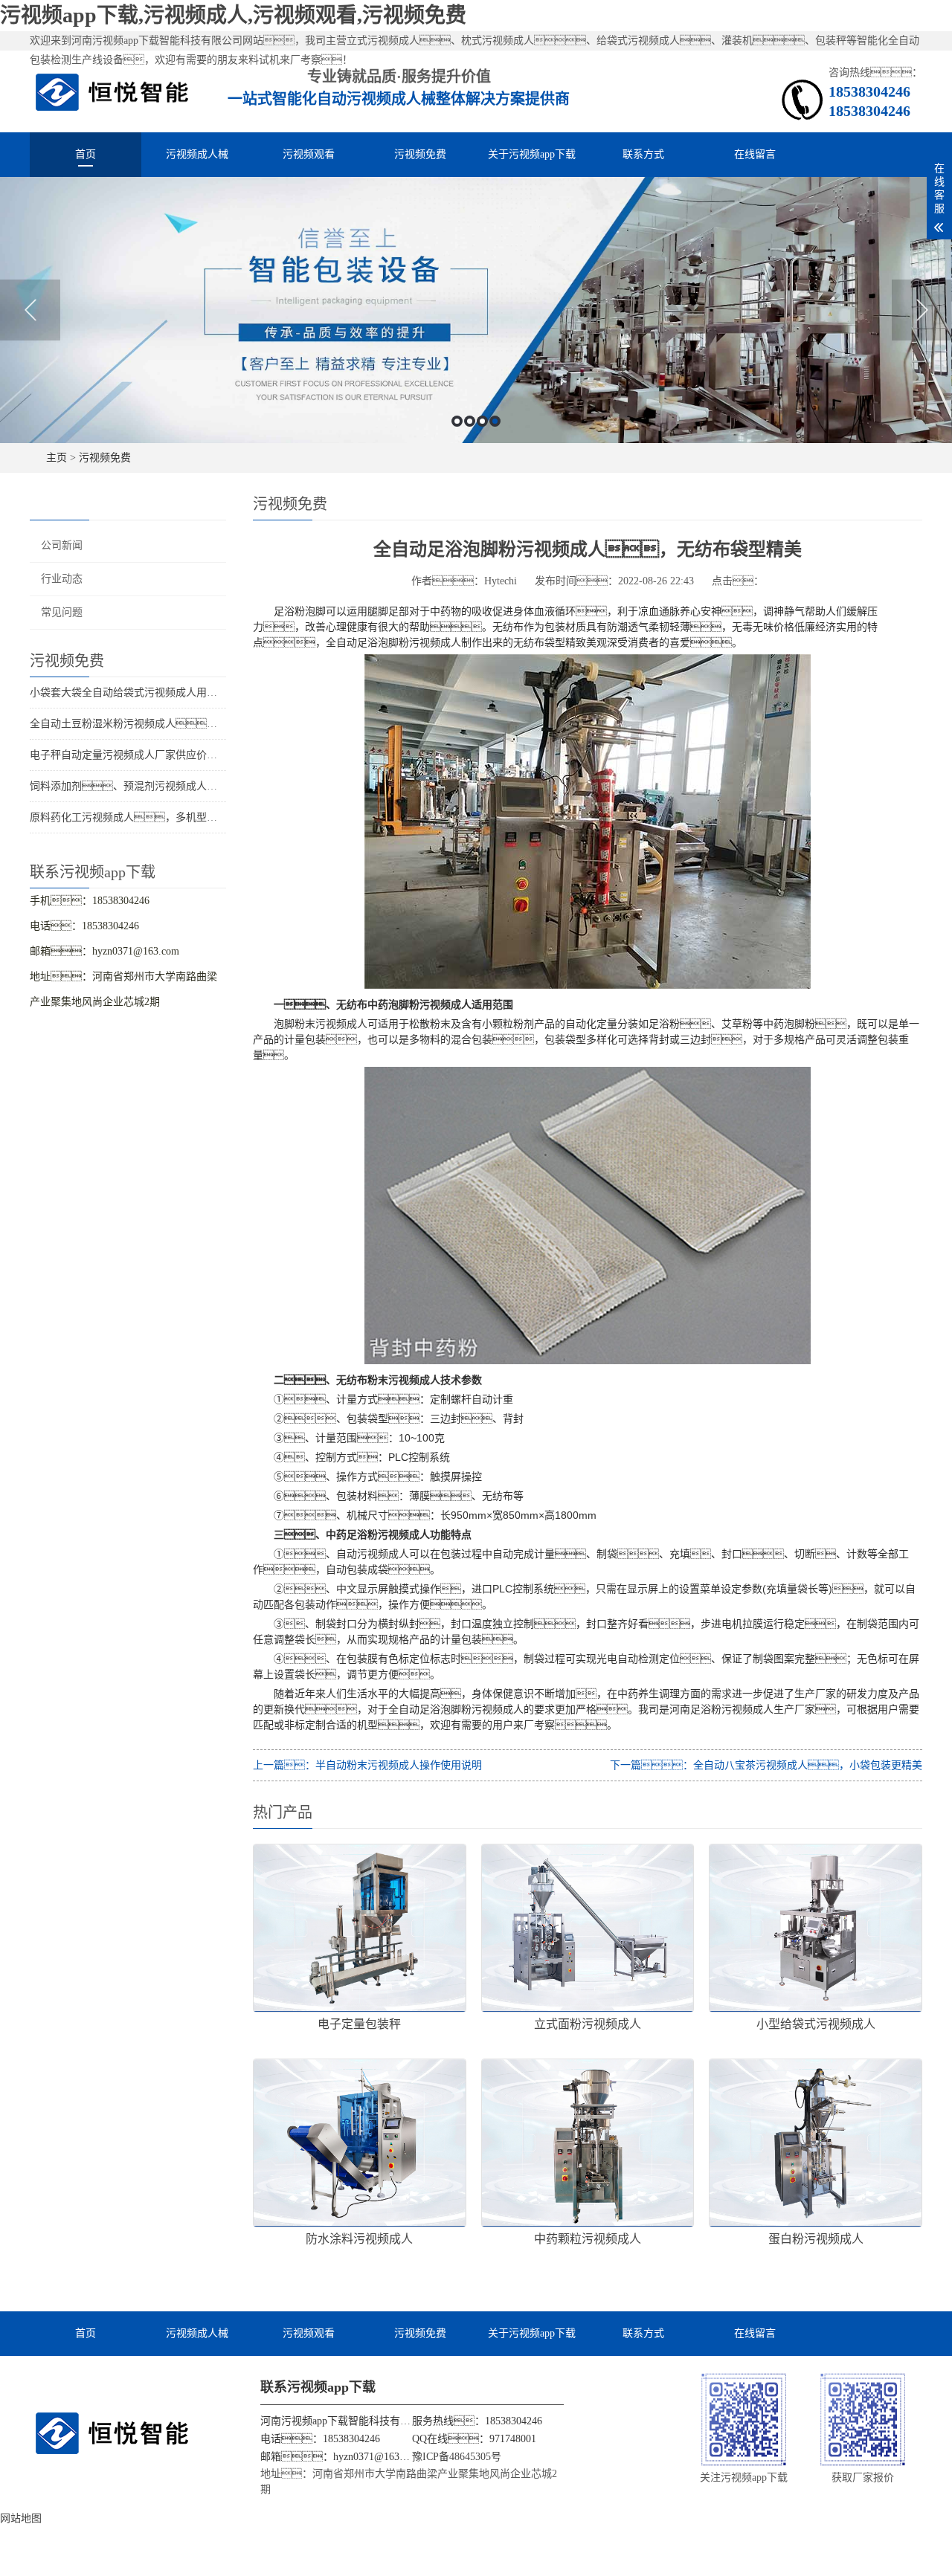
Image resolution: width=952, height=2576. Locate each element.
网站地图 (21, 2518)
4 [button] (495, 421)
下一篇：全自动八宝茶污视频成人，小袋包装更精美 (766, 1765)
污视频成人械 (197, 154)
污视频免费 (420, 154)
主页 (57, 458)
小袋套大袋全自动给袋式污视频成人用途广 (129, 693)
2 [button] (470, 421)
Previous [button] (30, 310)
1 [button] (457, 421)
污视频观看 (309, 154)
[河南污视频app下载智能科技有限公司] (112, 91)
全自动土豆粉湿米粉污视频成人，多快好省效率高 (160, 724)
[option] (476, 310)
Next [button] (922, 310)
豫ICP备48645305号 (457, 2457)
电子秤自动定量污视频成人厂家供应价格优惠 (134, 755)
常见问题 (62, 612)
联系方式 (643, 154)
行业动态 (62, 579)
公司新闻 (62, 545)
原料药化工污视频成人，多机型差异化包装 (144, 817)
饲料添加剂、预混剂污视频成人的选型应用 (144, 786)
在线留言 (755, 154)
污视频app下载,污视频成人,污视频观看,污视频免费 (233, 15)
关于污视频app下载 (532, 154)
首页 (86, 154)
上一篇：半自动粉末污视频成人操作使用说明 (367, 1765)
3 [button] (482, 421)
